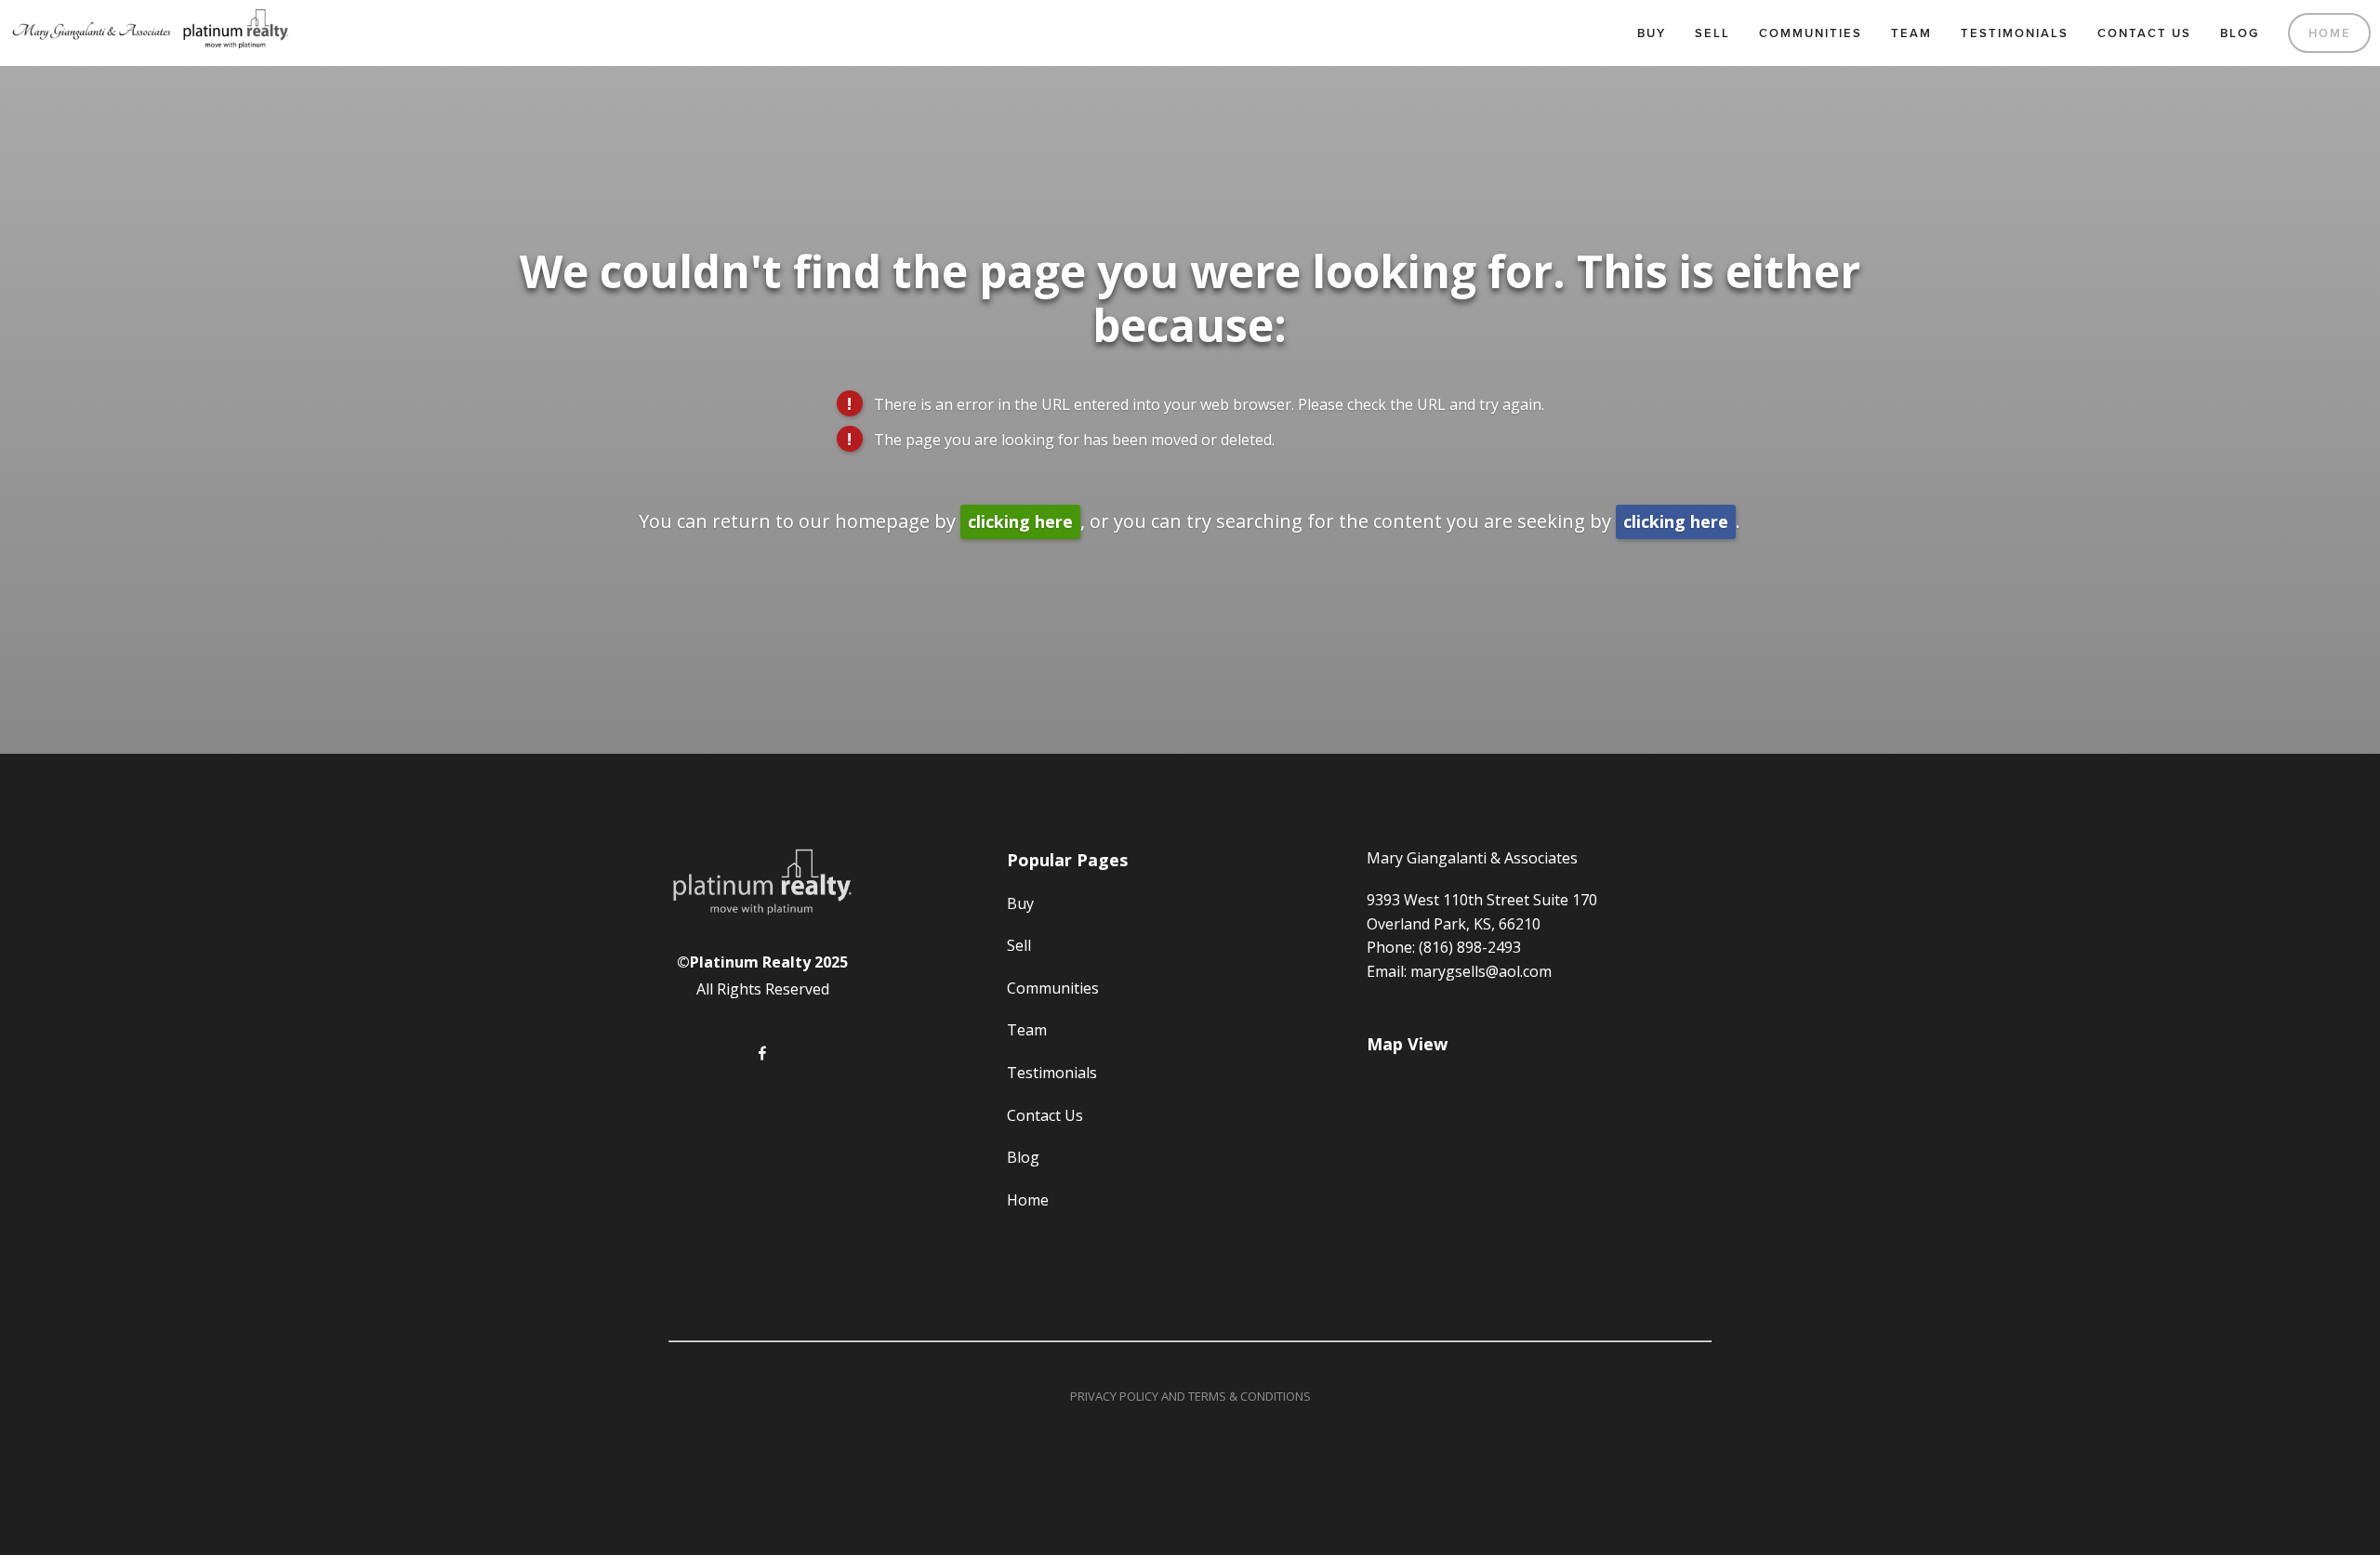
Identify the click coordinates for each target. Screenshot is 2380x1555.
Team (1911, 33)
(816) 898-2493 (1470, 947)
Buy (1652, 33)
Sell (1712, 33)
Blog (2240, 33)
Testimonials (2015, 33)
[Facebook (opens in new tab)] (762, 1053)
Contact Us (2144, 33)
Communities (1811, 33)
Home (2330, 33)
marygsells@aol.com (1481, 971)
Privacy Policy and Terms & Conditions (1190, 1396)
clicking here (1020, 521)
